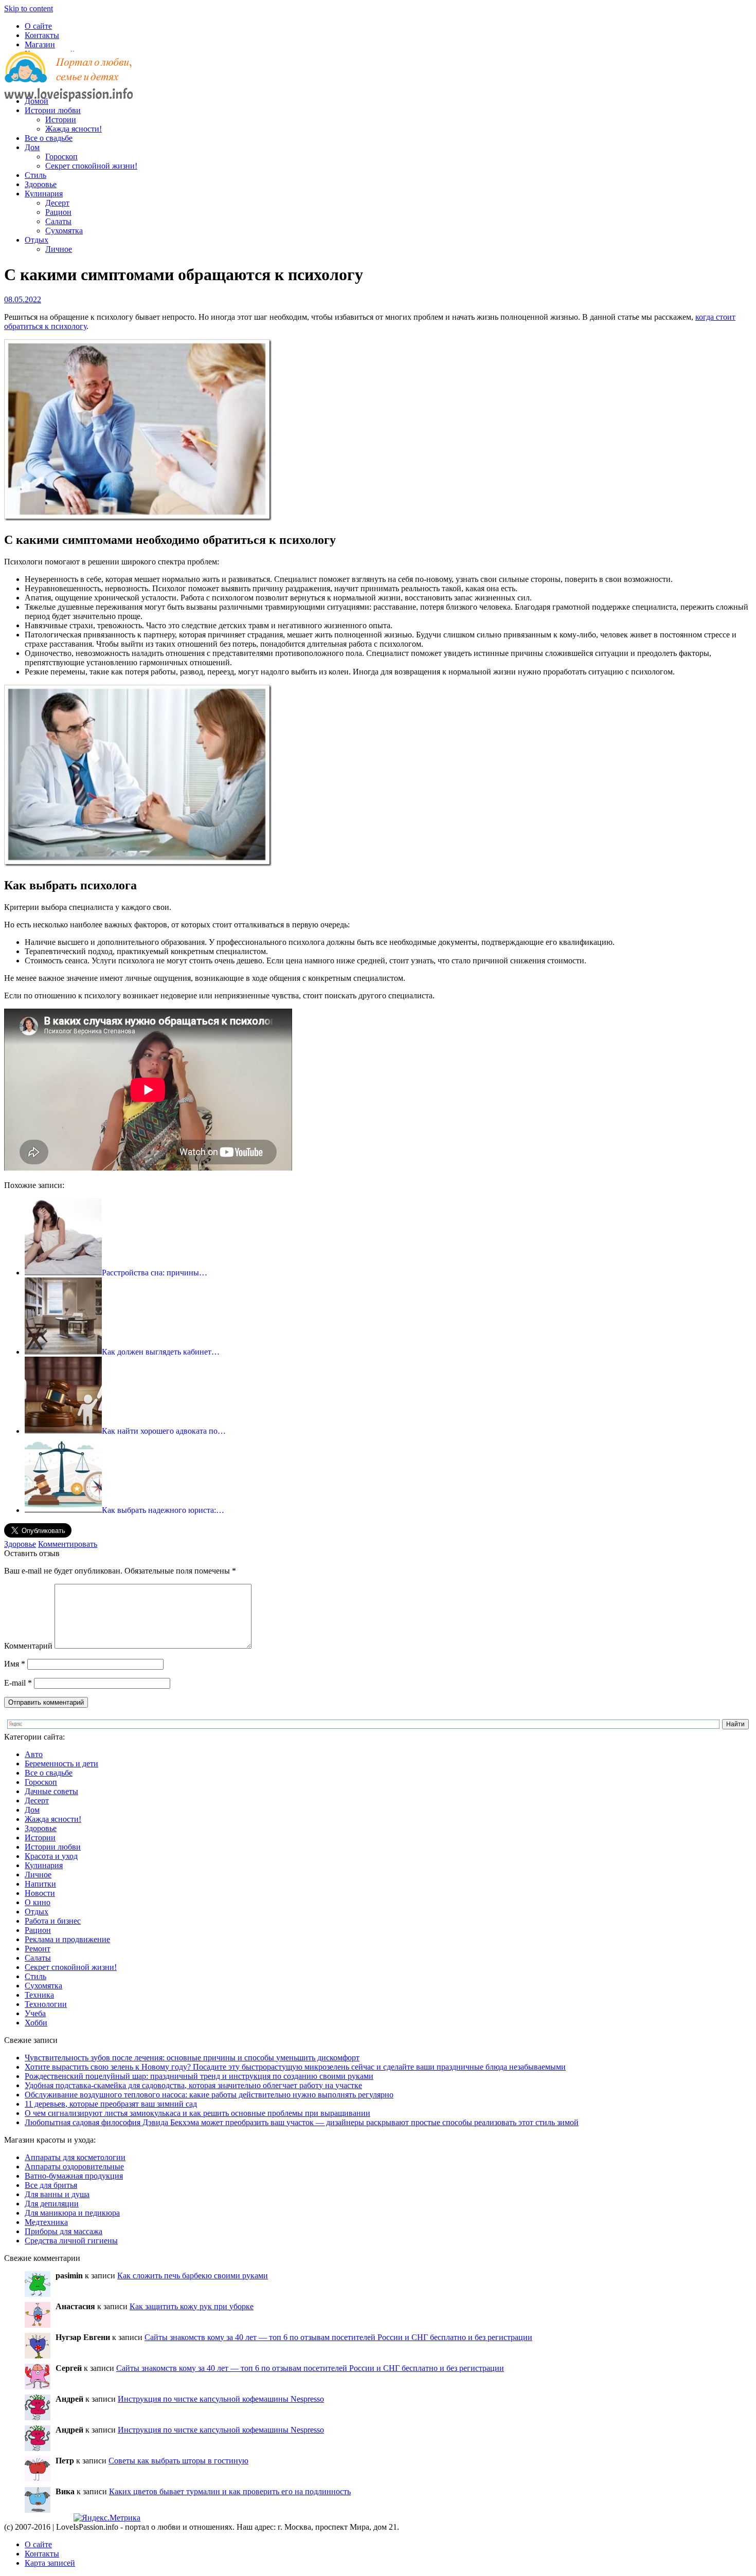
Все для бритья (51, 2185)
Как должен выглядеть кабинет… (161, 1352)
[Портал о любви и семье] (68, 84)
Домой (37, 101)
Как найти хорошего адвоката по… (164, 1431)
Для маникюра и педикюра (72, 2213)
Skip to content (29, 8)
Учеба (35, 2013)
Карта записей (50, 2563)
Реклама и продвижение (67, 1939)
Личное (59, 249)
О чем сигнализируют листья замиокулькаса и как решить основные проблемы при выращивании (197, 2113)
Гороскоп (61, 157)
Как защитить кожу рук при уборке (192, 2306)
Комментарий (28, 1646)
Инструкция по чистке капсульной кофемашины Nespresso (221, 2399)
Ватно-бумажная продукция (74, 2176)
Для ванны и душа (57, 2194)
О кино (38, 1902)
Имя (15, 1664)
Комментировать (68, 1544)
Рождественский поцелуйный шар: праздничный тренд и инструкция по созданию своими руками (199, 2076)
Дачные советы (51, 1791)
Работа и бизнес (53, 1921)
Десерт (57, 203)
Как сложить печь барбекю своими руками (193, 2276)
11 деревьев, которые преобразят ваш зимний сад (111, 2104)
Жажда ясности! (74, 129)
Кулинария (44, 194)
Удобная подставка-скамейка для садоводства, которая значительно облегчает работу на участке (193, 2085)
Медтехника (46, 2222)
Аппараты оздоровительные (74, 2167)
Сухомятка (64, 231)
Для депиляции (52, 2204)
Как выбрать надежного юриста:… (163, 1510)
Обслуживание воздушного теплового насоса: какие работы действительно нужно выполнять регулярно (209, 2095)
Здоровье (41, 184)
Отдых (37, 240)
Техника (39, 1995)
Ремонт (38, 1949)
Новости (40, 1893)
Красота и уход (51, 1856)
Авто (34, 1754)
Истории (61, 120)
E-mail (18, 1683)
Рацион (58, 212)
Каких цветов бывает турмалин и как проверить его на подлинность (230, 2491)
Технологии (46, 2004)
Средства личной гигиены (71, 2241)
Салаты (58, 221)
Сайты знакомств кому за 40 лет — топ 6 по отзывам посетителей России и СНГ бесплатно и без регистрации (338, 2337)
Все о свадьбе (49, 138)
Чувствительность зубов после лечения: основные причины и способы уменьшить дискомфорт (192, 2058)
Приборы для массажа (64, 2231)
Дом (32, 147)
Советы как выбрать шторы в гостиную (178, 2461)
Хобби (36, 2023)
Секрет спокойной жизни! (91, 166)
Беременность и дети (61, 1764)
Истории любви (53, 110)
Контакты (42, 35)
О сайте (38, 26)
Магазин (40, 44)
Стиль (35, 175)
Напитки (40, 1884)
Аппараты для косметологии (75, 2157)
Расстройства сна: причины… (155, 1273)
